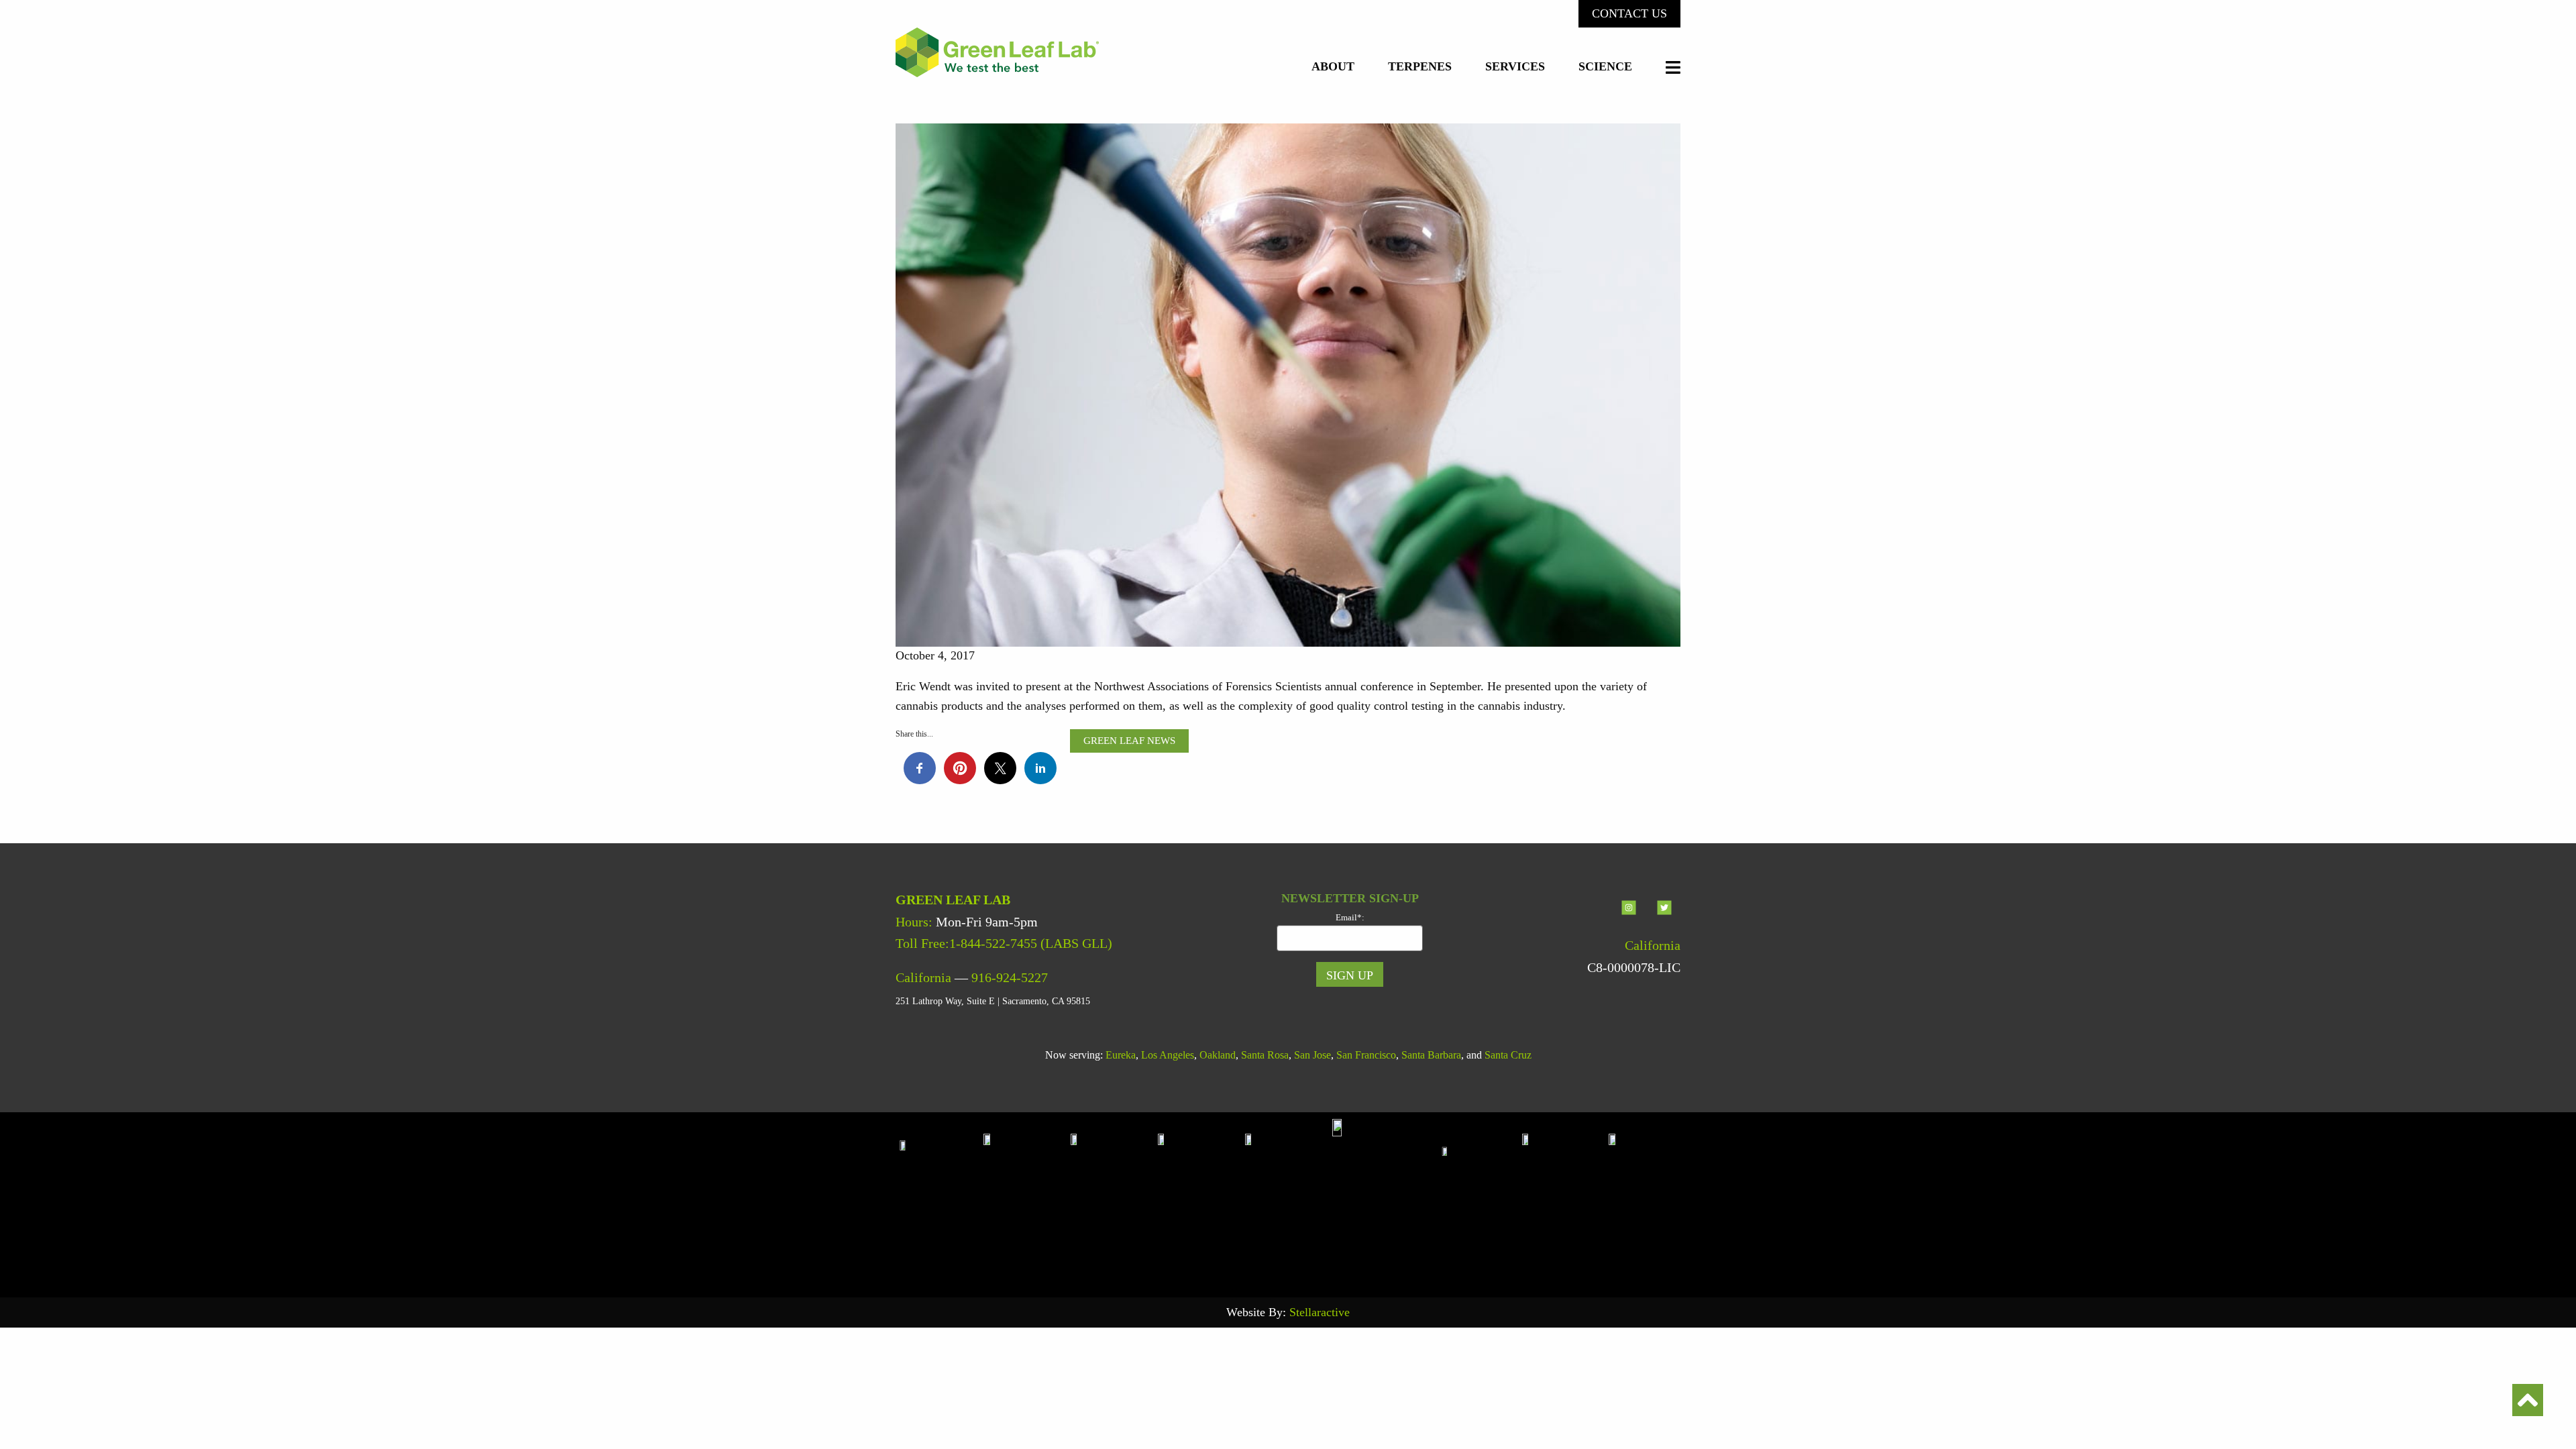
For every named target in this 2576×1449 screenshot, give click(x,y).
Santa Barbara (1431, 1055)
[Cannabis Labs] (1384, 1197)
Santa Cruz (1508, 1055)
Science (1605, 67)
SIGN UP (1350, 975)
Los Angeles (1168, 1055)
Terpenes (1420, 67)
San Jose (1312, 1055)
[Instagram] (1630, 918)
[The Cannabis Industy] (1201, 1197)
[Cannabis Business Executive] (1289, 1197)
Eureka (1121, 1055)
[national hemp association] (1114, 1197)
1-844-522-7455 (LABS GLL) (1031, 943)
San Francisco (1366, 1055)
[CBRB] (1644, 1197)
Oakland (1218, 1055)
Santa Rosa (1265, 1055)
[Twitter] (1664, 918)
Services (1515, 67)
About (1333, 67)
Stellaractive (1320, 1312)
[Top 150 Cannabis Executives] (1479, 1197)
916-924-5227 (1010, 977)
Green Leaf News (1129, 741)
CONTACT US (1629, 13)
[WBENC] (1566, 1197)
